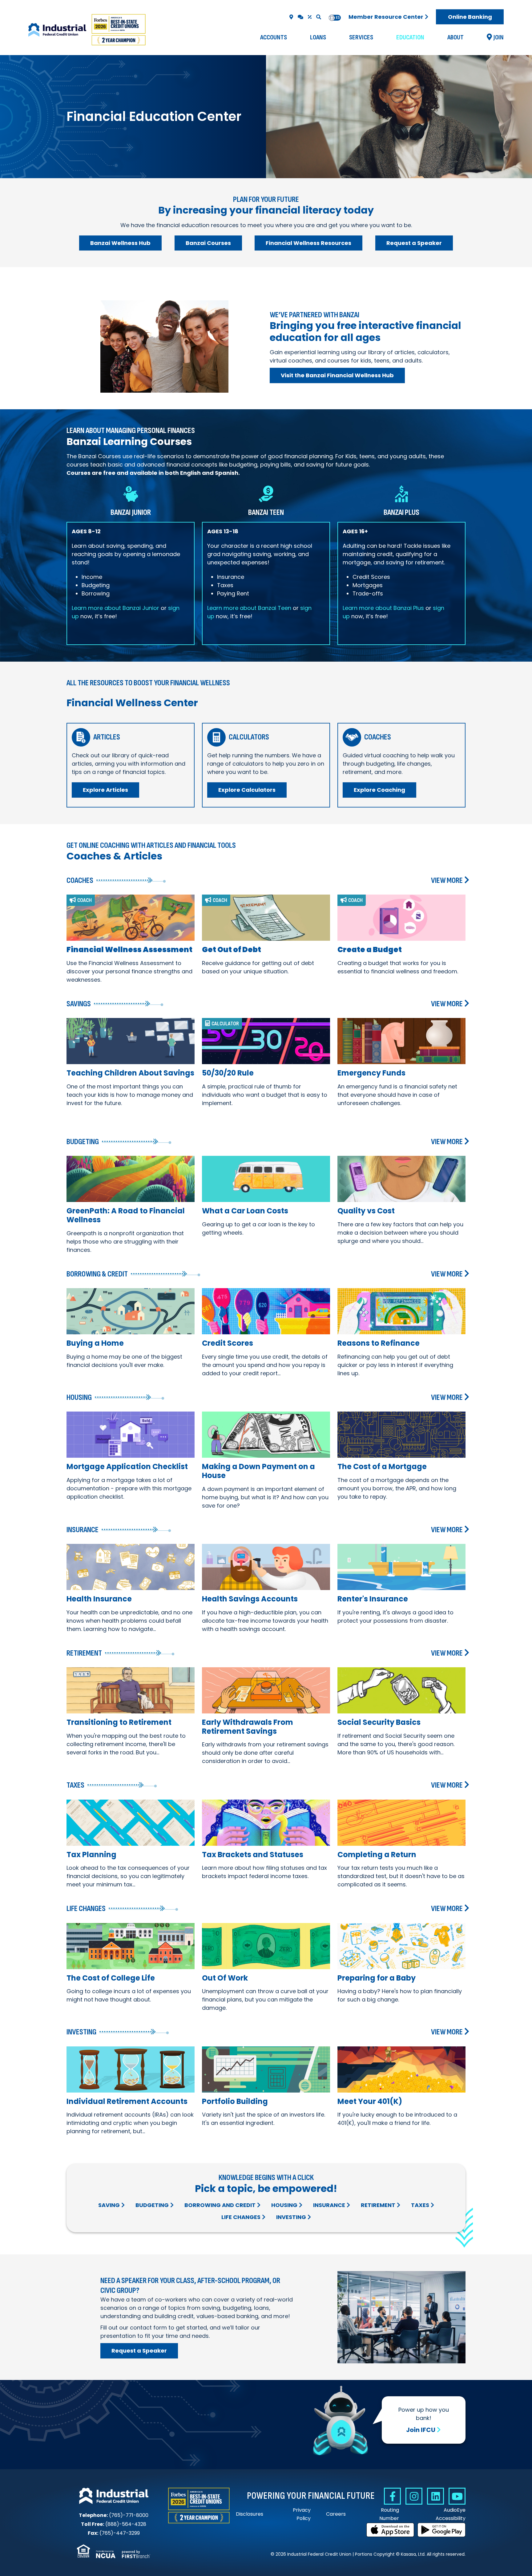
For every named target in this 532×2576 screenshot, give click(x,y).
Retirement (378, 2205)
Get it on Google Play (441, 2530)
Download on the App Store (390, 2530)
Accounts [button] (274, 37)
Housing (284, 2205)
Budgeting (152, 2205)
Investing (291, 2217)
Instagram (414, 2496)
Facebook (392, 2496)
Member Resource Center (386, 17)
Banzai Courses (208, 243)
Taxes (420, 2205)
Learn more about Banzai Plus (383, 608)
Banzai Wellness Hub (120, 243)
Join (499, 37)
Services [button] (361, 37)
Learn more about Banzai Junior (115, 608)
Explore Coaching (379, 790)
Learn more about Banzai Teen (249, 608)
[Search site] (319, 17)
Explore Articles (105, 790)
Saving (109, 2205)
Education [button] (410, 37)
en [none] (332, 18)
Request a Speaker (414, 243)
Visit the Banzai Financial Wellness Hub (337, 375)
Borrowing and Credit (220, 2205)
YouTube (457, 2496)
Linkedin (435, 2496)
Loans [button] (318, 37)
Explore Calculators (247, 790)
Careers (336, 2514)
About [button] (455, 37)
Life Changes (241, 2217)
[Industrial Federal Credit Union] (88, 30)
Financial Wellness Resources (308, 243)
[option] (338, 18)
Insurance (329, 2205)
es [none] (338, 18)
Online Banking (470, 17)
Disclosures (250, 2514)
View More (447, 881)
